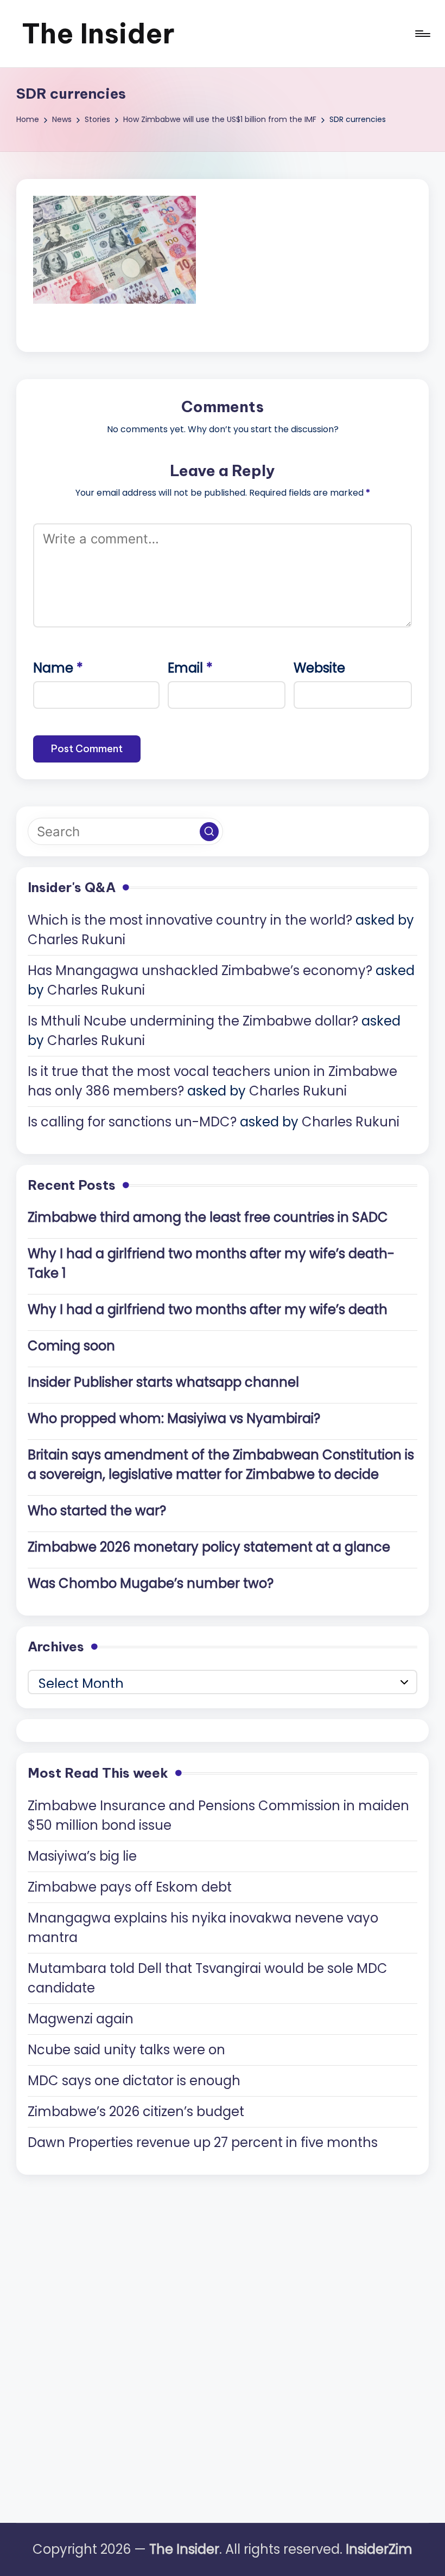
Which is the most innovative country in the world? (190, 920)
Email (190, 668)
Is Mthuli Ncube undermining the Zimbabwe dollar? (193, 1021)
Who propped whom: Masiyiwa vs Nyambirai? (174, 1418)
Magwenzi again (81, 2019)
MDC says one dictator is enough (134, 2081)
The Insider (98, 33)
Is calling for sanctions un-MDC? (132, 1122)
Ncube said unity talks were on (126, 2050)
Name (58, 668)
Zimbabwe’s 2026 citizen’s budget (136, 2112)
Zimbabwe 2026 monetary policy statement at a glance (209, 1547)
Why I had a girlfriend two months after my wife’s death (208, 1309)
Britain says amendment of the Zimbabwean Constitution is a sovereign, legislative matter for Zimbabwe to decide (221, 1465)
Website (319, 668)
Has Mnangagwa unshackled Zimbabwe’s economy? (200, 970)
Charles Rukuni (77, 940)
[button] (209, 832)
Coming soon (71, 1346)
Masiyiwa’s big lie (82, 1856)
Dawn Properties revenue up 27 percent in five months (203, 2142)
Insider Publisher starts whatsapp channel (163, 1382)
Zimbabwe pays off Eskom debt (130, 1887)
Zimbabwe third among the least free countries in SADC (208, 1217)
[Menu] (422, 34)
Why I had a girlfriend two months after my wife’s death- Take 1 (211, 1263)
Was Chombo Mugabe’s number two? (151, 1583)
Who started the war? (97, 1511)
